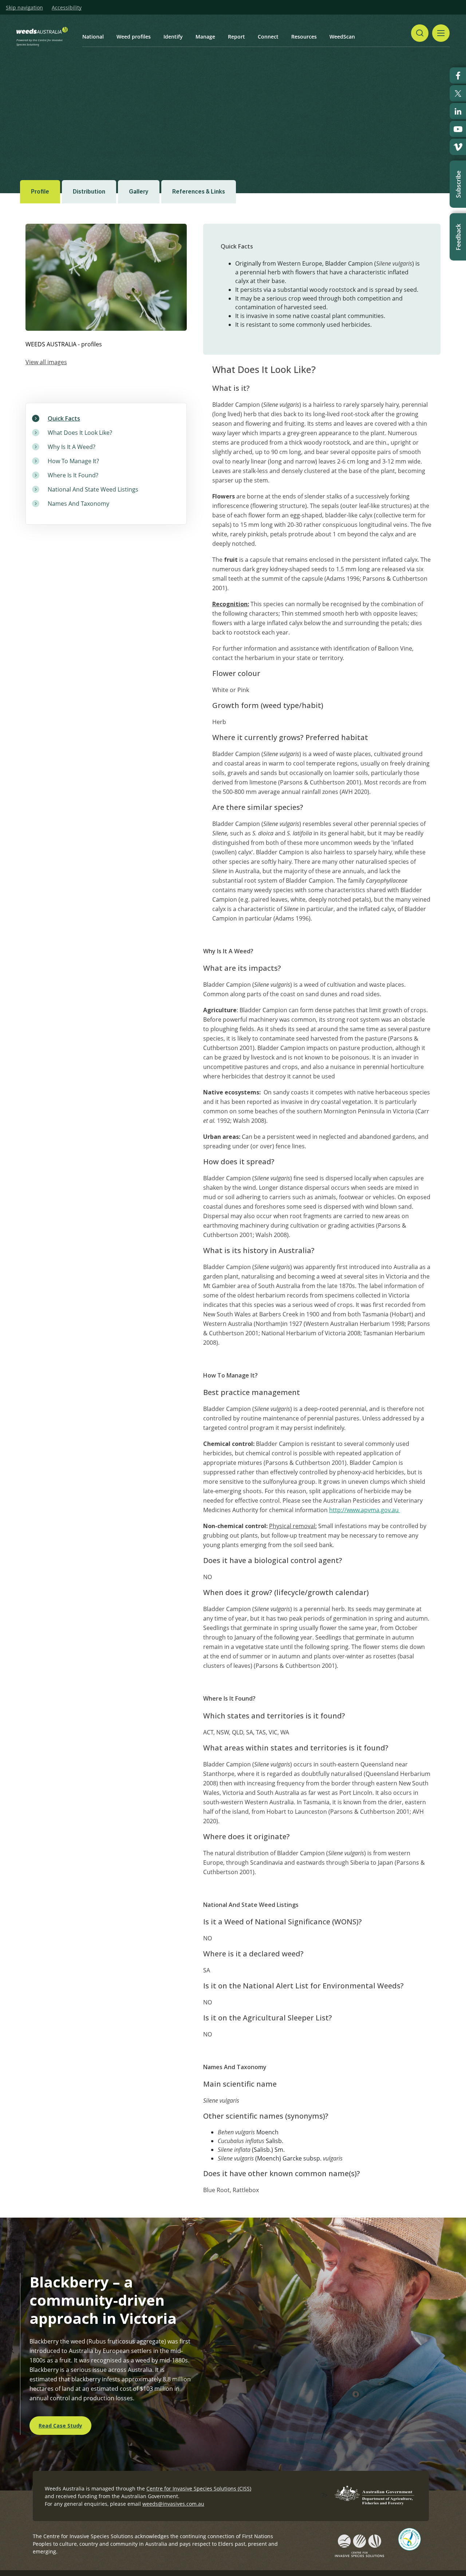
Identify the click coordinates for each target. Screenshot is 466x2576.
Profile (40, 192)
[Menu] (441, 33)
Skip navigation (24, 8)
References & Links (199, 192)
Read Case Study (60, 2426)
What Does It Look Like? (80, 433)
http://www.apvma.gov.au (365, 1510)
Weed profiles (134, 37)
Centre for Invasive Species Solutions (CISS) (199, 2488)
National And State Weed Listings (93, 489)
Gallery (139, 192)
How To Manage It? (73, 461)
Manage (205, 37)
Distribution (89, 192)
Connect (268, 37)
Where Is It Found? (73, 475)
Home (65, 103)
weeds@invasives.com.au (173, 2504)
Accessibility (67, 8)
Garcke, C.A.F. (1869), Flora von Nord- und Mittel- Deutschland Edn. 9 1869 (109, 147)
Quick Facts (64, 418)
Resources (304, 37)
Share (410, 103)
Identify (173, 37)
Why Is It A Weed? (72, 447)
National (93, 37)
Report (236, 37)
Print (440, 103)
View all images (46, 362)
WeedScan (342, 37)
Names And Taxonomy (78, 504)
